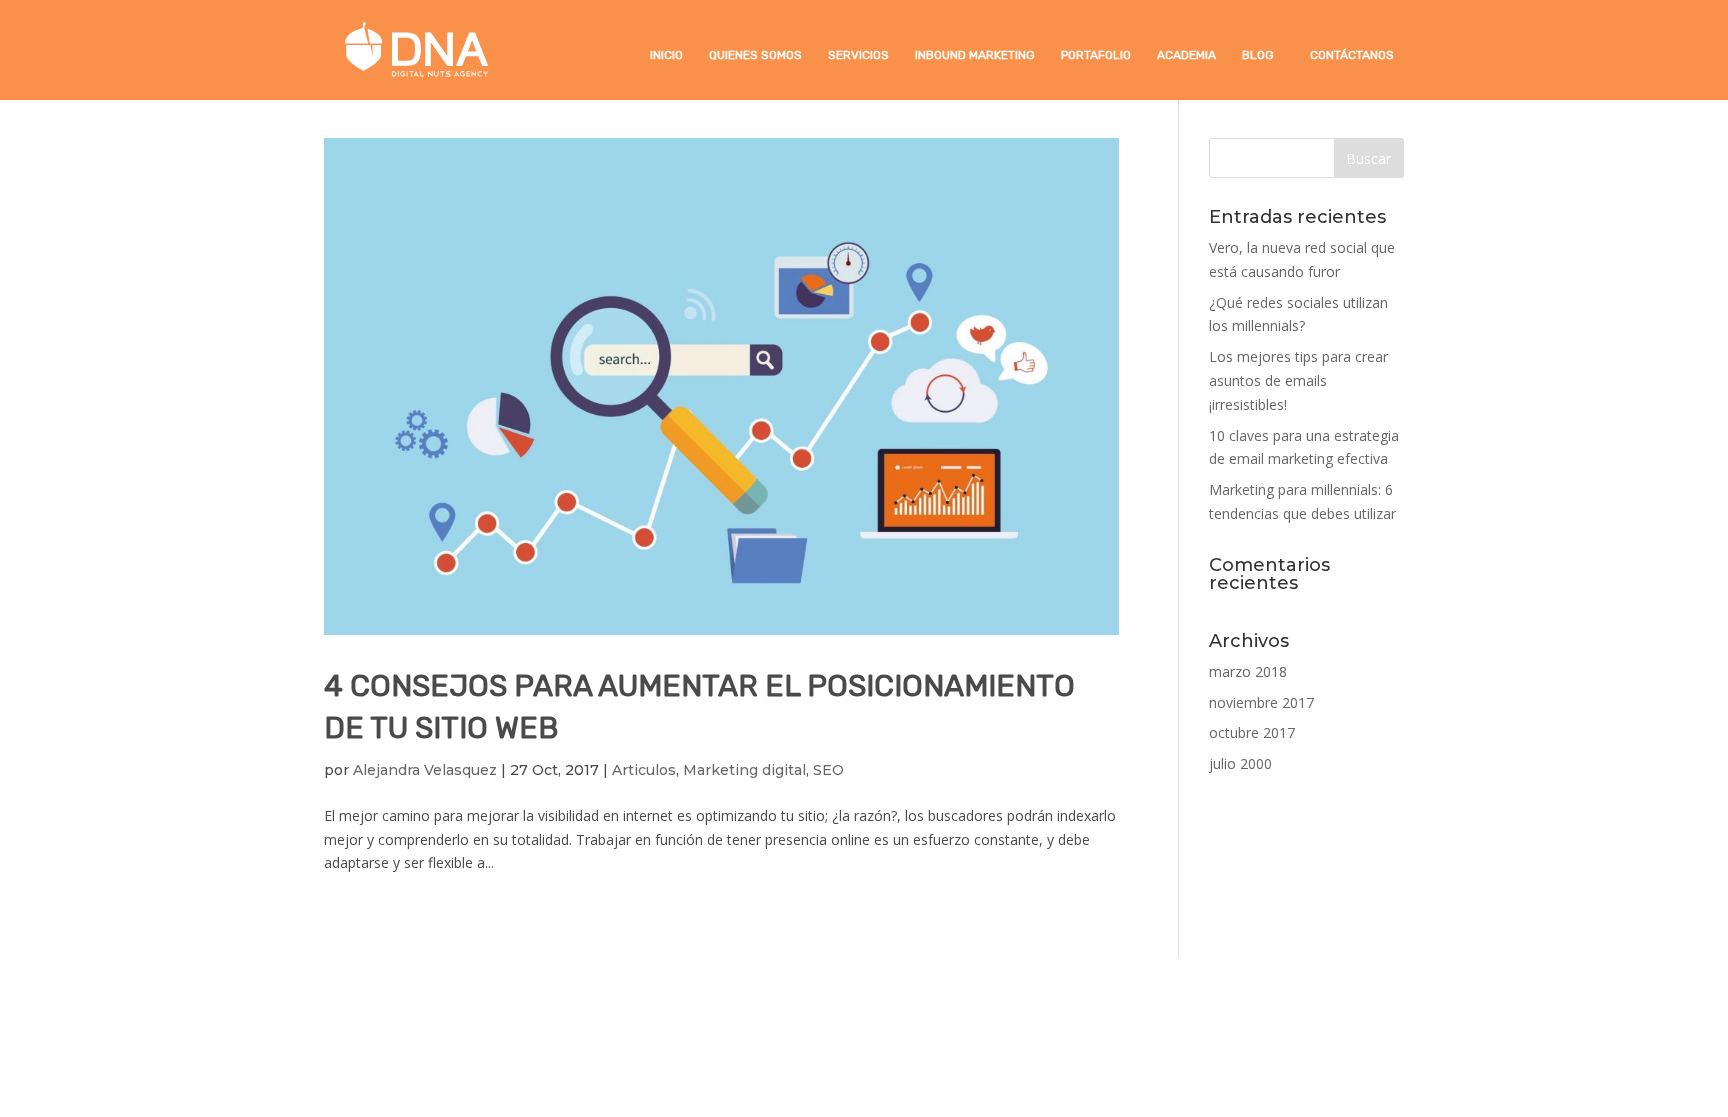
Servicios (858, 55)
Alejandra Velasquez (425, 770)
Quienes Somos (755, 55)
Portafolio (1096, 55)
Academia (1186, 55)
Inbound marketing (975, 55)
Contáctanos (1352, 55)
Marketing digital (744, 770)
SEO (828, 770)
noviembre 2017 (1261, 702)
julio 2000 (1240, 763)
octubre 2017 (1252, 732)
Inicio (666, 55)
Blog (1258, 55)
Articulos (644, 770)
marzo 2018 (1248, 671)
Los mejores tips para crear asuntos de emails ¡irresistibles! (1298, 380)
